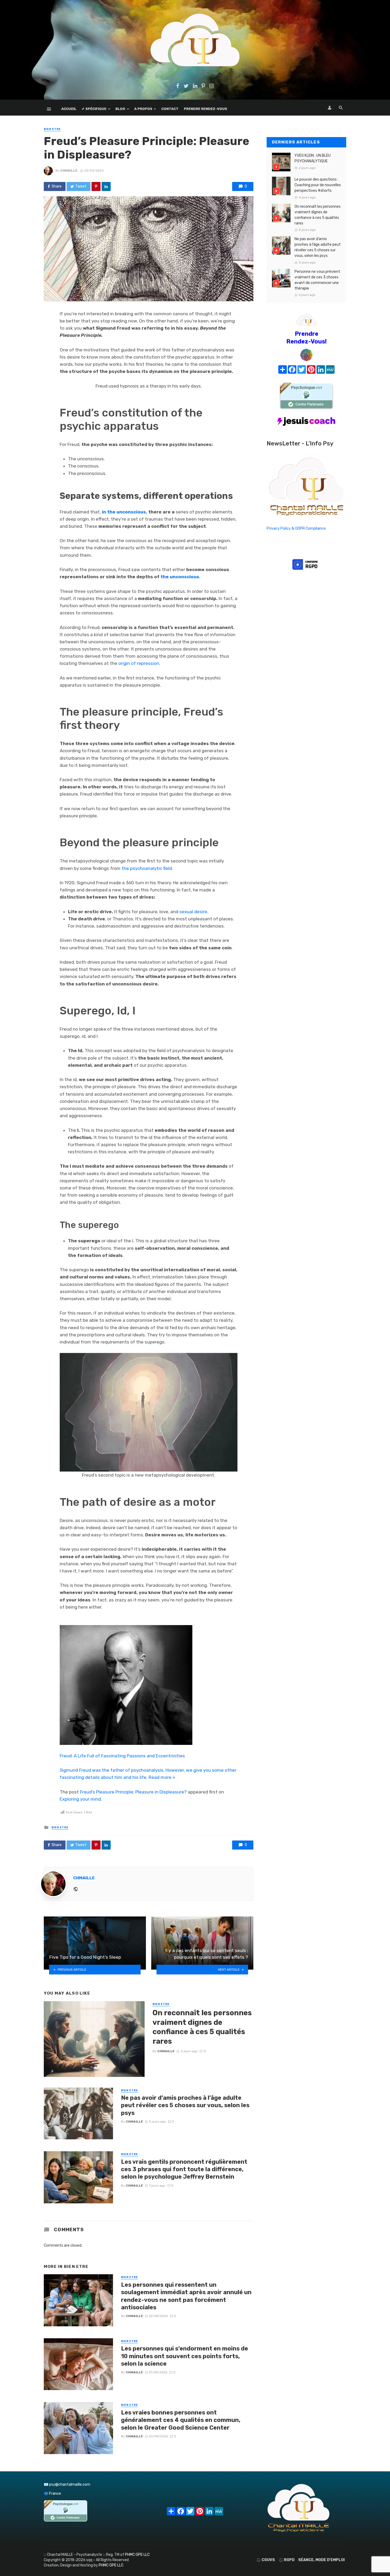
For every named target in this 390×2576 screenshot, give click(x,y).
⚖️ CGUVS (266, 2560)
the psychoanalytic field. (147, 868)
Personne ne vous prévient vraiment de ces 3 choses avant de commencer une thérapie (317, 280)
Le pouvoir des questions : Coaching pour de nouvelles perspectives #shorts (318, 185)
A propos (143, 109)
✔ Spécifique (94, 109)
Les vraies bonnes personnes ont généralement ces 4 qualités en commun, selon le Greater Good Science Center (181, 2420)
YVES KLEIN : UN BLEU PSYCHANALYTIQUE (313, 158)
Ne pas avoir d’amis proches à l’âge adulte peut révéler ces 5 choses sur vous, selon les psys (185, 2105)
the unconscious (180, 577)
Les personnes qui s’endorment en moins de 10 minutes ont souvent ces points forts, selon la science (185, 2356)
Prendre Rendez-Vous (205, 109)
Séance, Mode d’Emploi (321, 2560)
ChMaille (69, 171)
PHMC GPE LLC (137, 2555)
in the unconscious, (125, 512)
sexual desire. (194, 912)
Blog (120, 109)
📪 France (52, 2494)
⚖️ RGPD (287, 2560)
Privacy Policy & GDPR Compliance (296, 528)
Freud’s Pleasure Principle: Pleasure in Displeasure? (133, 1792)
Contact (170, 109)
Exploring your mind (80, 1799)
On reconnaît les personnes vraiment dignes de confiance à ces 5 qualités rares (202, 2027)
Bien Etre (52, 129)
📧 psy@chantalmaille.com (67, 2484)
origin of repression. (139, 663)
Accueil (69, 109)
